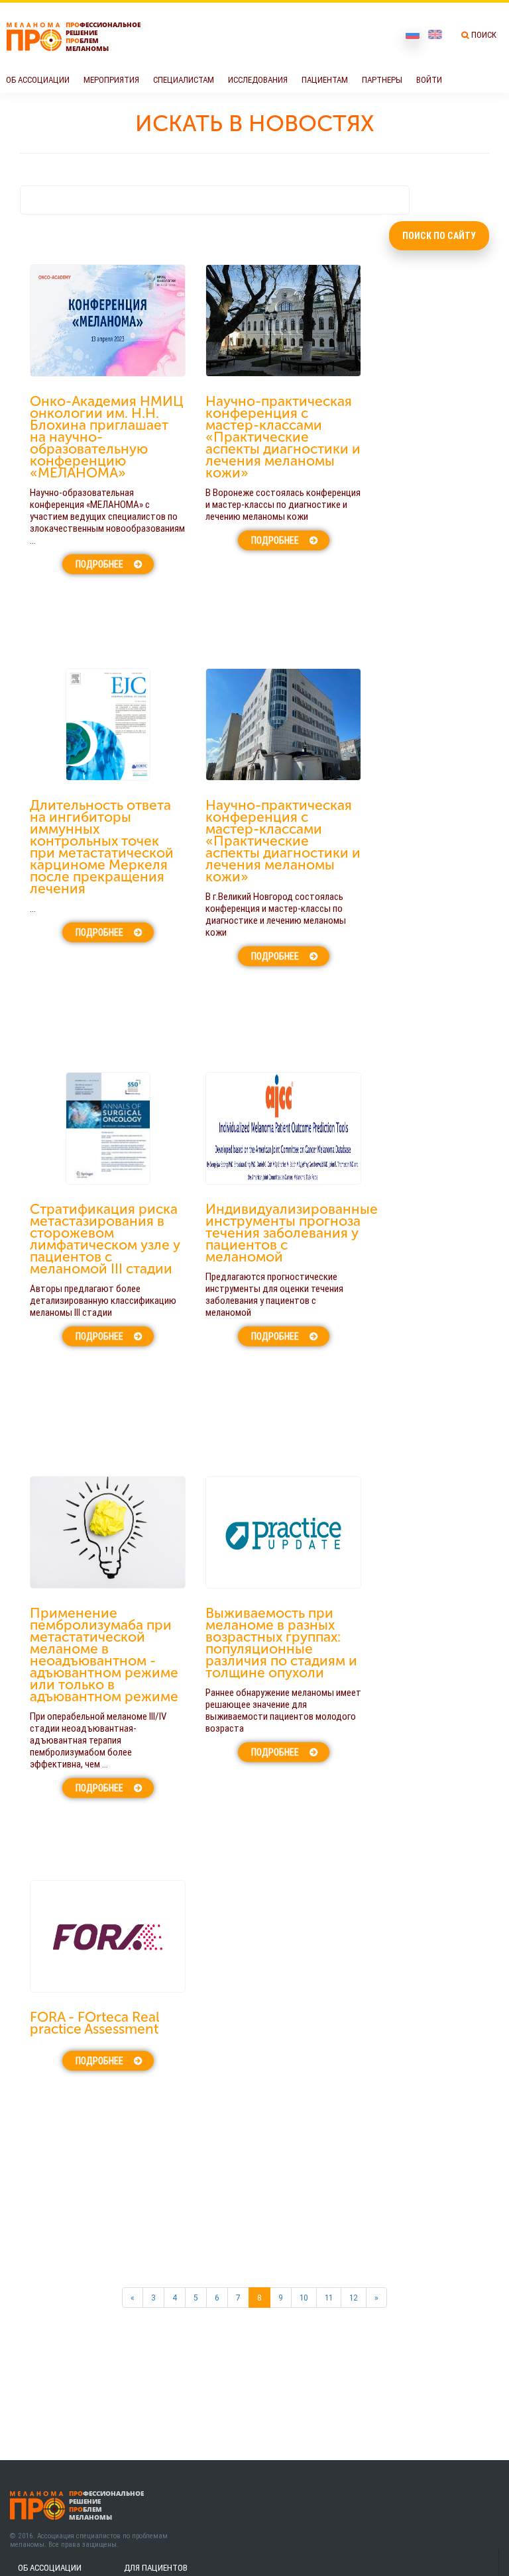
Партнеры (382, 80)
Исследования (258, 80)
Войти (429, 80)
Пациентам (325, 80)
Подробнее (99, 564)
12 (354, 2298)
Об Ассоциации (38, 80)
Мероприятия (111, 80)
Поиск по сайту (439, 236)
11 (329, 2298)
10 (304, 2298)
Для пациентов (156, 2568)
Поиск (484, 35)
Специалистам (184, 80)
